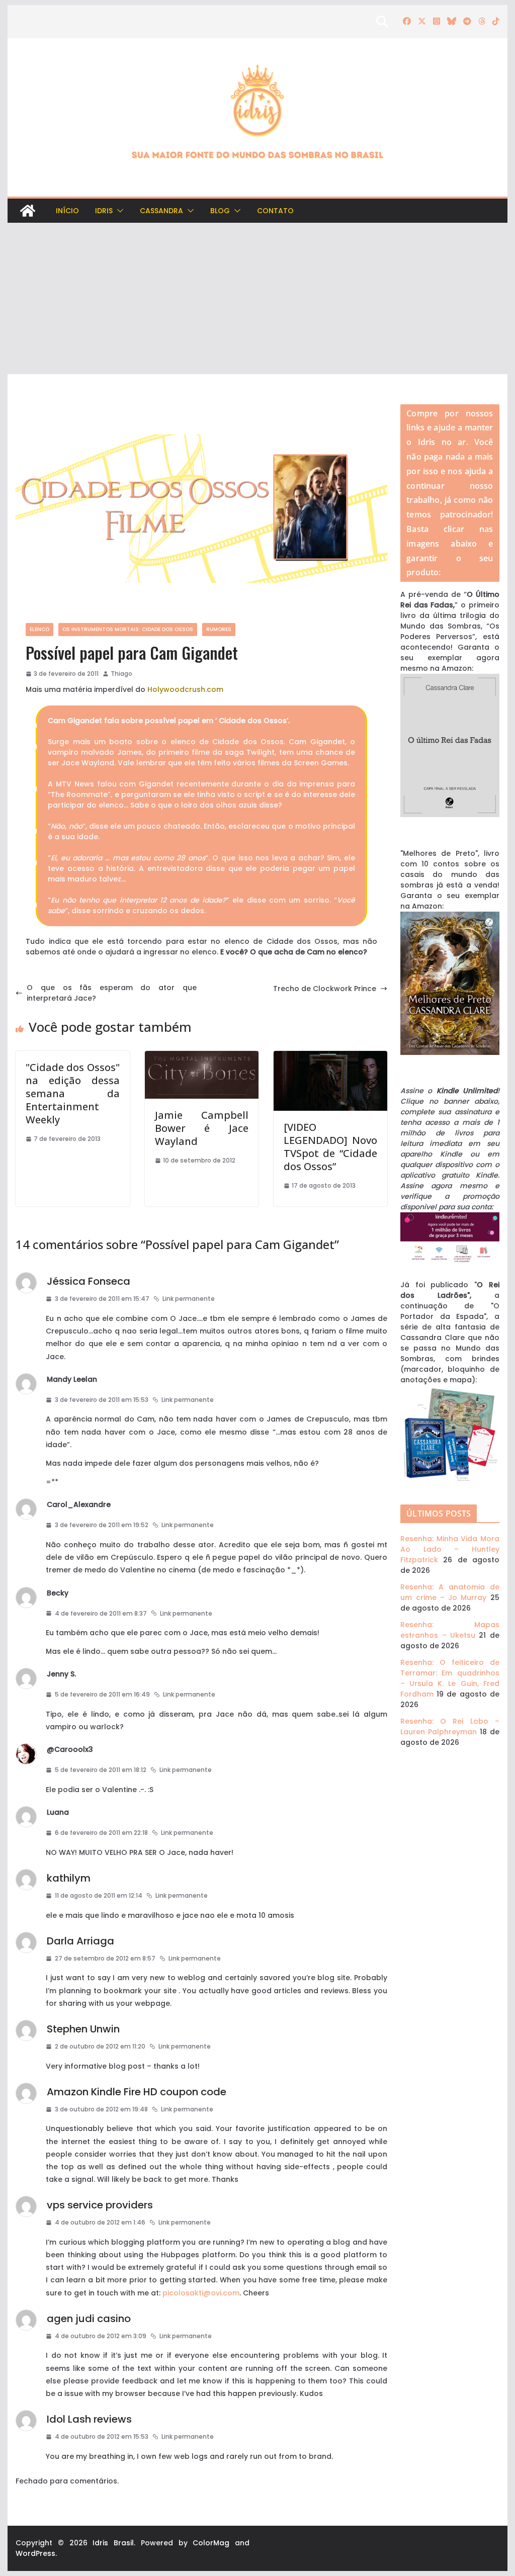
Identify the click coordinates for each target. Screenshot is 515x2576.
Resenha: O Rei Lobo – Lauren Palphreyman (450, 1726)
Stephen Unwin (83, 2029)
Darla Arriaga (80, 1941)
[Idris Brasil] (28, 211)
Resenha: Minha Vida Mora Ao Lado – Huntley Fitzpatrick (450, 1549)
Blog (220, 211)
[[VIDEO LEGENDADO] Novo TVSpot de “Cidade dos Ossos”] (330, 1056)
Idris (104, 211)
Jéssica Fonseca (89, 1281)
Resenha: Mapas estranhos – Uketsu (450, 1630)
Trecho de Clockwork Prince (325, 989)
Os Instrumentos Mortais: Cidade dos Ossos (128, 629)
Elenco (39, 629)
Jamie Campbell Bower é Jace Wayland (202, 1128)
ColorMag (211, 2543)
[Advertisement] (257, 299)
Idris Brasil (113, 2543)
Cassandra (161, 211)
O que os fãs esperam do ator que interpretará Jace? (111, 993)
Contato (275, 211)
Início (67, 211)
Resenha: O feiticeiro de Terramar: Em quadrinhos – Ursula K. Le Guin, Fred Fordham (450, 1678)
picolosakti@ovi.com (201, 2293)
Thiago (121, 674)
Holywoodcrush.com (185, 689)
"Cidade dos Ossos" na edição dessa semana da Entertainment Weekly (72, 1093)
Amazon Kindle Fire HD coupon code (137, 2092)
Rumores (219, 629)
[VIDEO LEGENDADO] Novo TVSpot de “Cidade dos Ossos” (330, 1147)
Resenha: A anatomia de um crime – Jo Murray (450, 1592)
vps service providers (100, 2205)
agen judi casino (89, 2319)
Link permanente (189, 1299)
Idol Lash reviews (89, 2419)
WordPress (35, 2553)
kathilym (69, 1878)
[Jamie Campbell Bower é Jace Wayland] (202, 1056)
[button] (118, 211)
